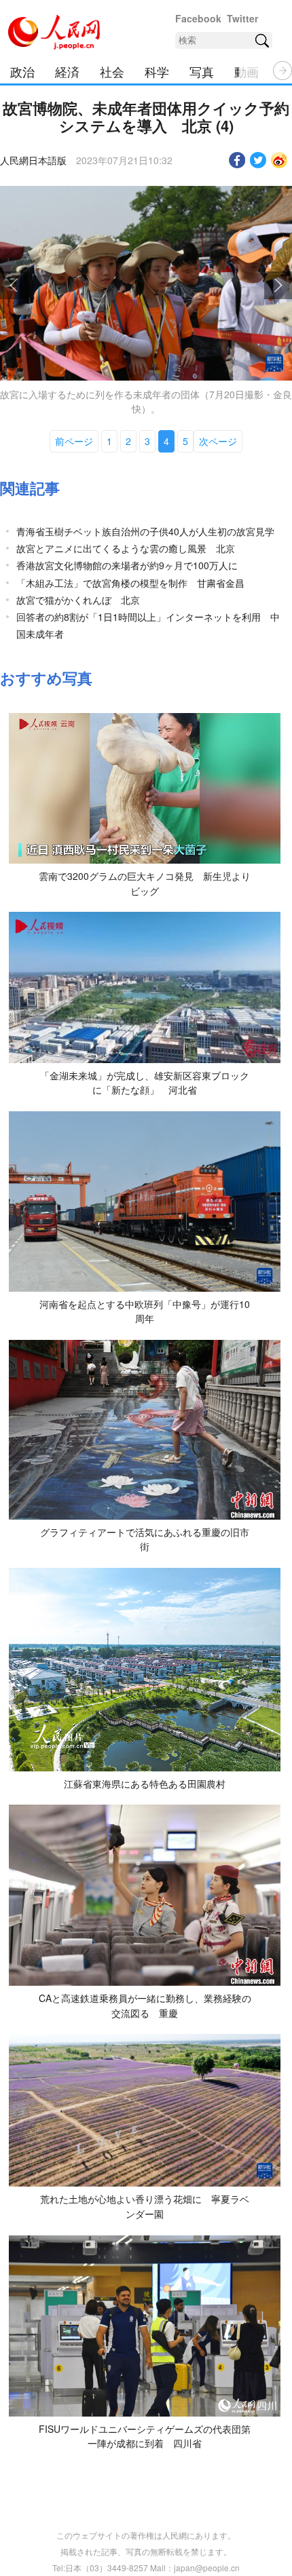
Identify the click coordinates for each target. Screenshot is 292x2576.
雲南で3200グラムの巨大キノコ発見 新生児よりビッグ (145, 883)
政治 (22, 71)
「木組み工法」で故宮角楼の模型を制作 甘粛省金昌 (130, 583)
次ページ (218, 441)
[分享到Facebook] (237, 160)
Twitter (242, 18)
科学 (157, 71)
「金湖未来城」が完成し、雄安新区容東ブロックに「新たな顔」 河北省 (145, 1083)
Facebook (198, 18)
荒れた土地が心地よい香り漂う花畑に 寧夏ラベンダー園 (145, 2206)
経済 (67, 71)
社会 (112, 71)
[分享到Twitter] (258, 160)
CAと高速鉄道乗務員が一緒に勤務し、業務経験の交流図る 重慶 (145, 2005)
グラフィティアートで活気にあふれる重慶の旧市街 (145, 1539)
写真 (202, 71)
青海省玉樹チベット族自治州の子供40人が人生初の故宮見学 (145, 531)
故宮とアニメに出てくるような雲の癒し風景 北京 (126, 548)
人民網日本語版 (33, 160)
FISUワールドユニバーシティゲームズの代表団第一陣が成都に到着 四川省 (145, 2436)
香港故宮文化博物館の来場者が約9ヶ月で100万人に (127, 565)
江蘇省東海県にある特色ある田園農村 (145, 1784)
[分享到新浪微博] (279, 160)
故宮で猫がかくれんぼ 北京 (78, 600)
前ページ (74, 441)
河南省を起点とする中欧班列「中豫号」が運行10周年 (145, 1311)
